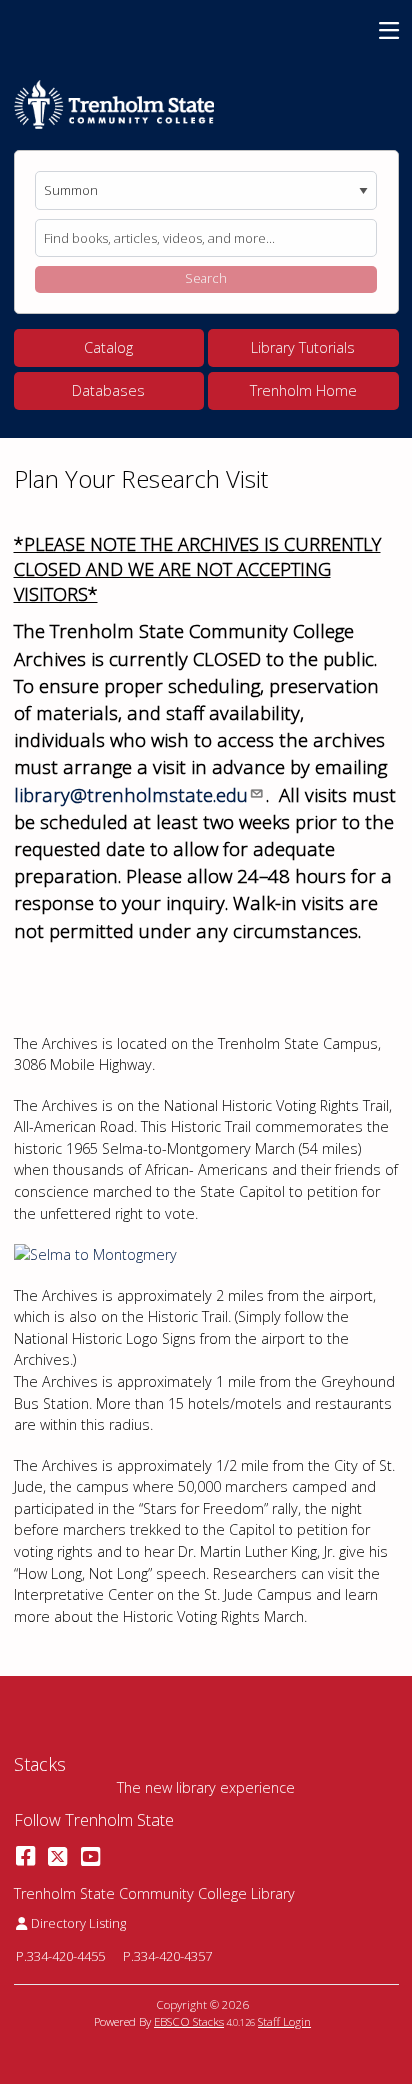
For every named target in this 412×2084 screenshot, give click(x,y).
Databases (108, 390)
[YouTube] (90, 1855)
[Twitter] (57, 1855)
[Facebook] (25, 1855)
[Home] (114, 105)
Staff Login (284, 2021)
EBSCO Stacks (189, 2021)
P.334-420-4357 (167, 1956)
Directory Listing (78, 1923)
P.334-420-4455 (60, 1956)
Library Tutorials (303, 347)
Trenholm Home (303, 390)
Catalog (108, 347)
